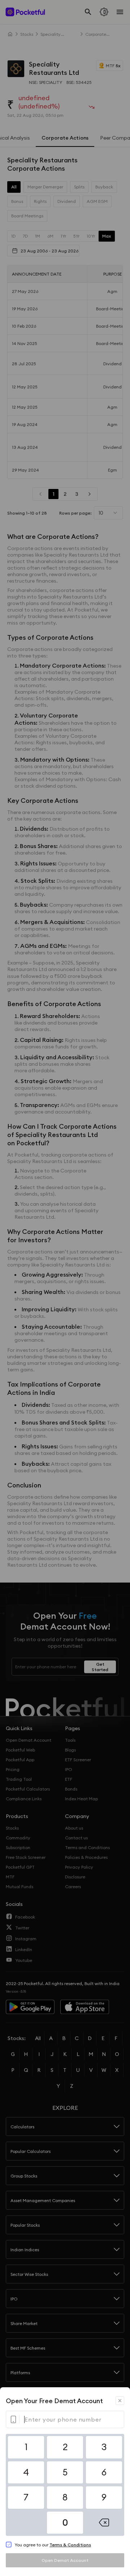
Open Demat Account (65, 2560)
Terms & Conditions (70, 2545)
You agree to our (53, 2545)
